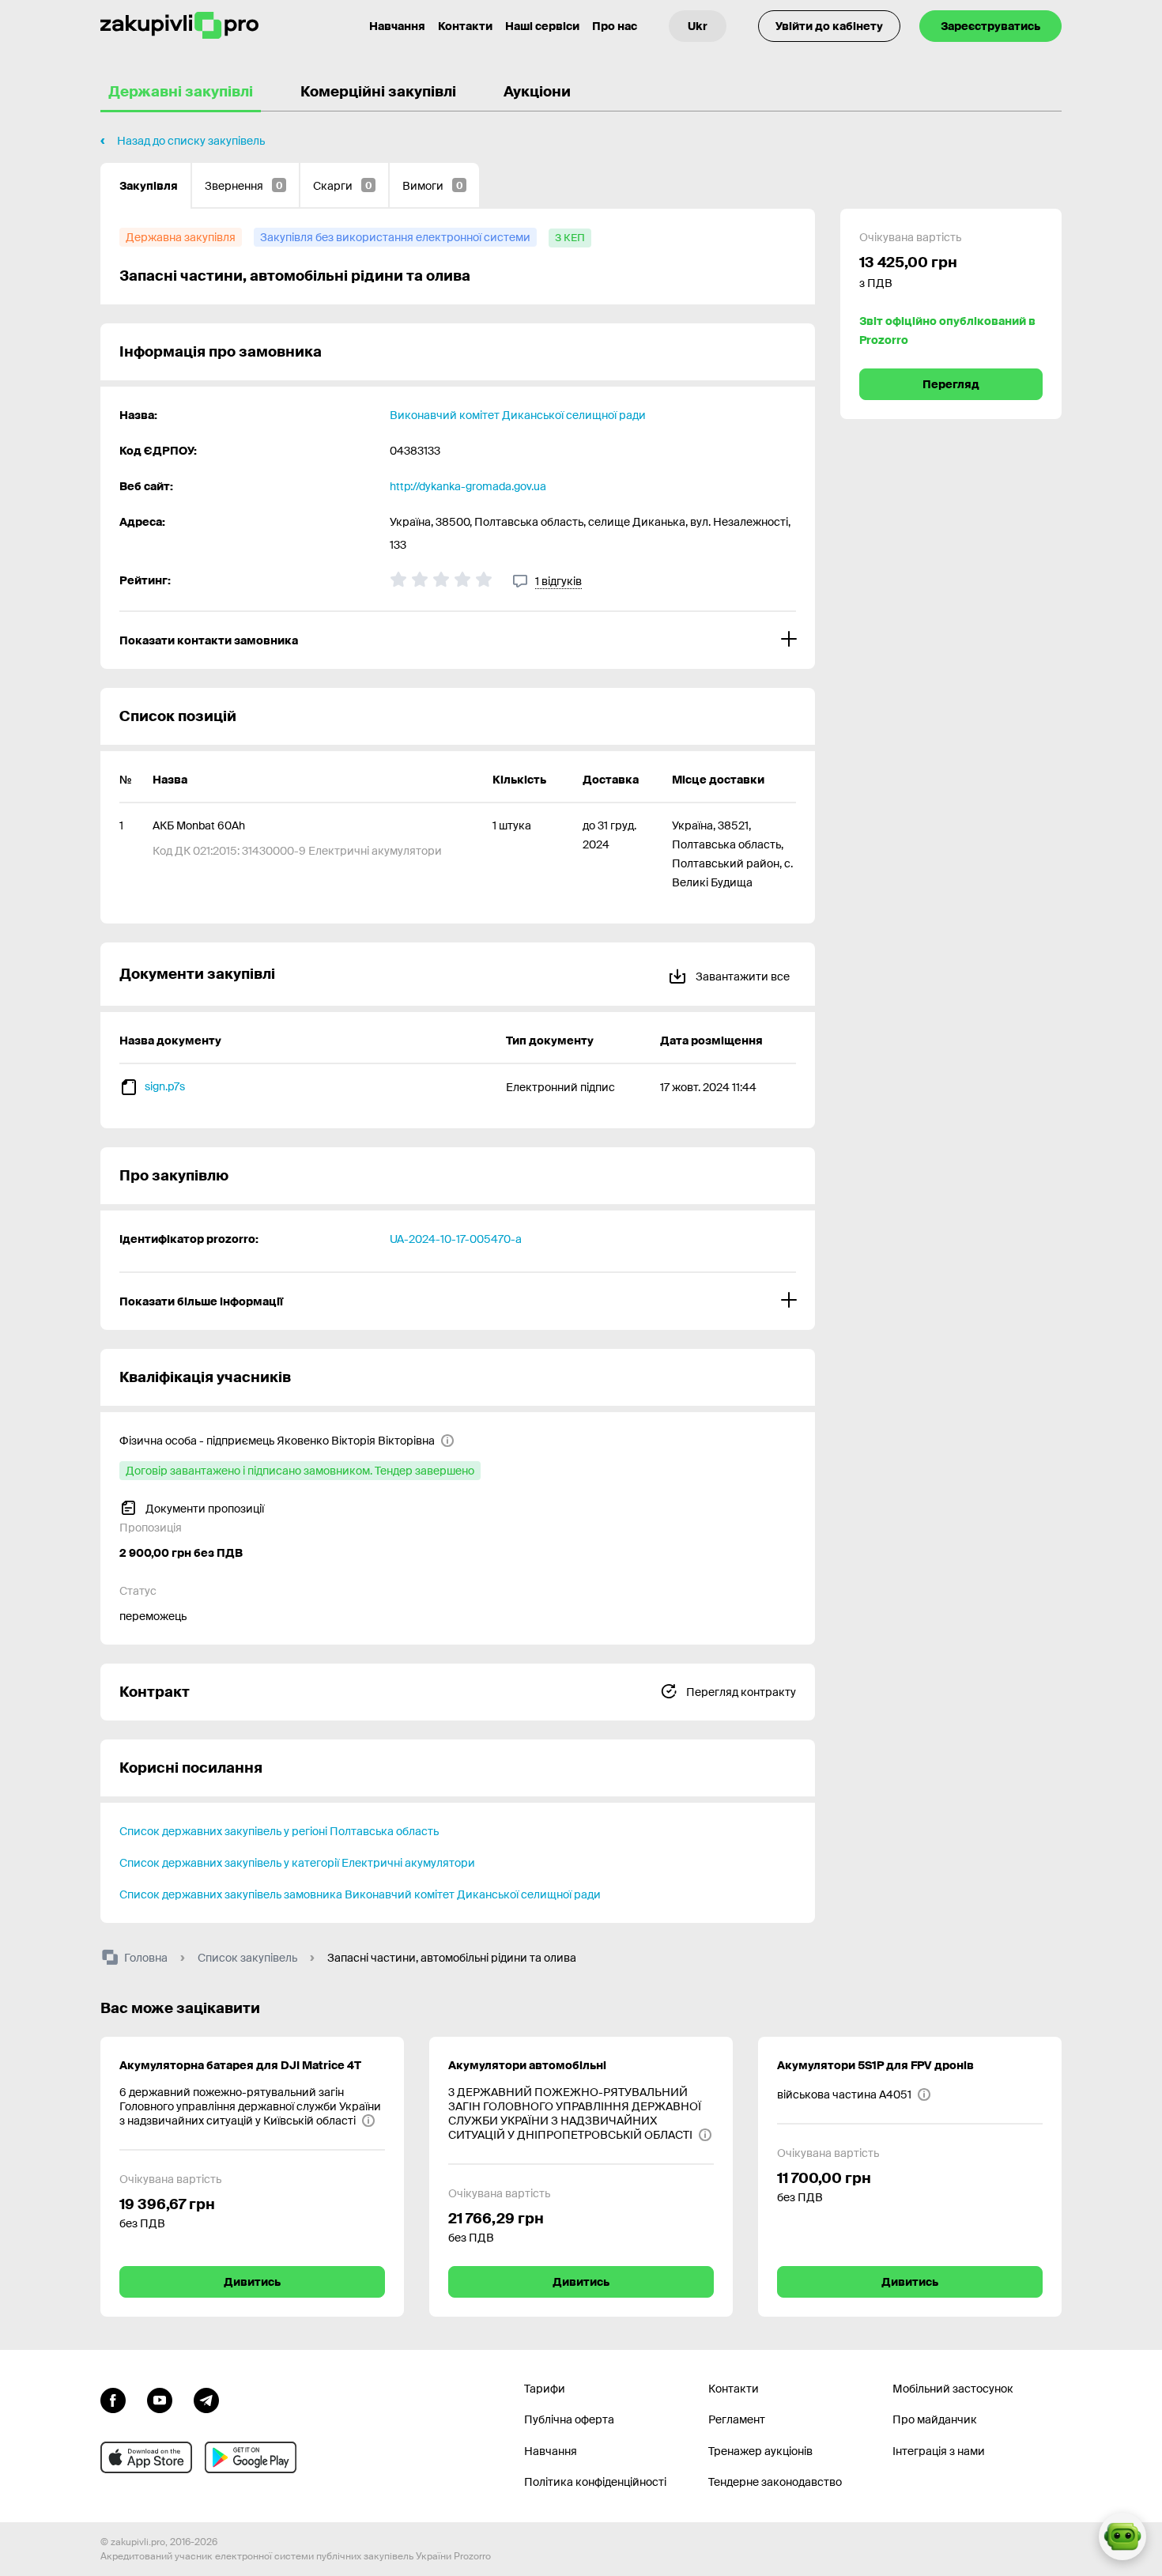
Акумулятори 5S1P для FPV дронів (875, 2065)
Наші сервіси (542, 26)
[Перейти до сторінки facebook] (113, 2399)
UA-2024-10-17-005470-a (456, 1239)
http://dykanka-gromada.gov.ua (468, 486)
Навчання (397, 26)
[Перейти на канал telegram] (206, 2399)
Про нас (615, 26)
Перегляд (951, 384)
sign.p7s (165, 1086)
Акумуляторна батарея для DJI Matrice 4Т (240, 2065)
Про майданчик (935, 2419)
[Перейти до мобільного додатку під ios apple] (146, 2457)
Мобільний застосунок (953, 2389)
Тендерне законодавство (775, 2482)
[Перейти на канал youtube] (160, 2399)
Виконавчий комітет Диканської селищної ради (518, 415)
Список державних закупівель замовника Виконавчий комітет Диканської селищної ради (360, 1894)
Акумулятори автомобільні (527, 2065)
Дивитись (252, 2282)
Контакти (465, 26)
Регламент (737, 2419)
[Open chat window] (1122, 2536)
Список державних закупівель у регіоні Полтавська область (279, 1831)
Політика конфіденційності (595, 2482)
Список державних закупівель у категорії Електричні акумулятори (297, 1863)
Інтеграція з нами (939, 2451)
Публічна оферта (569, 2419)
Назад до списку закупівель (191, 141)
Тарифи (545, 2389)
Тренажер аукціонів (760, 2451)
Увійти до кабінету (829, 26)
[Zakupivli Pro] (179, 26)
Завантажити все (741, 976)
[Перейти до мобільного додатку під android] (251, 2457)
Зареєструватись (990, 26)
